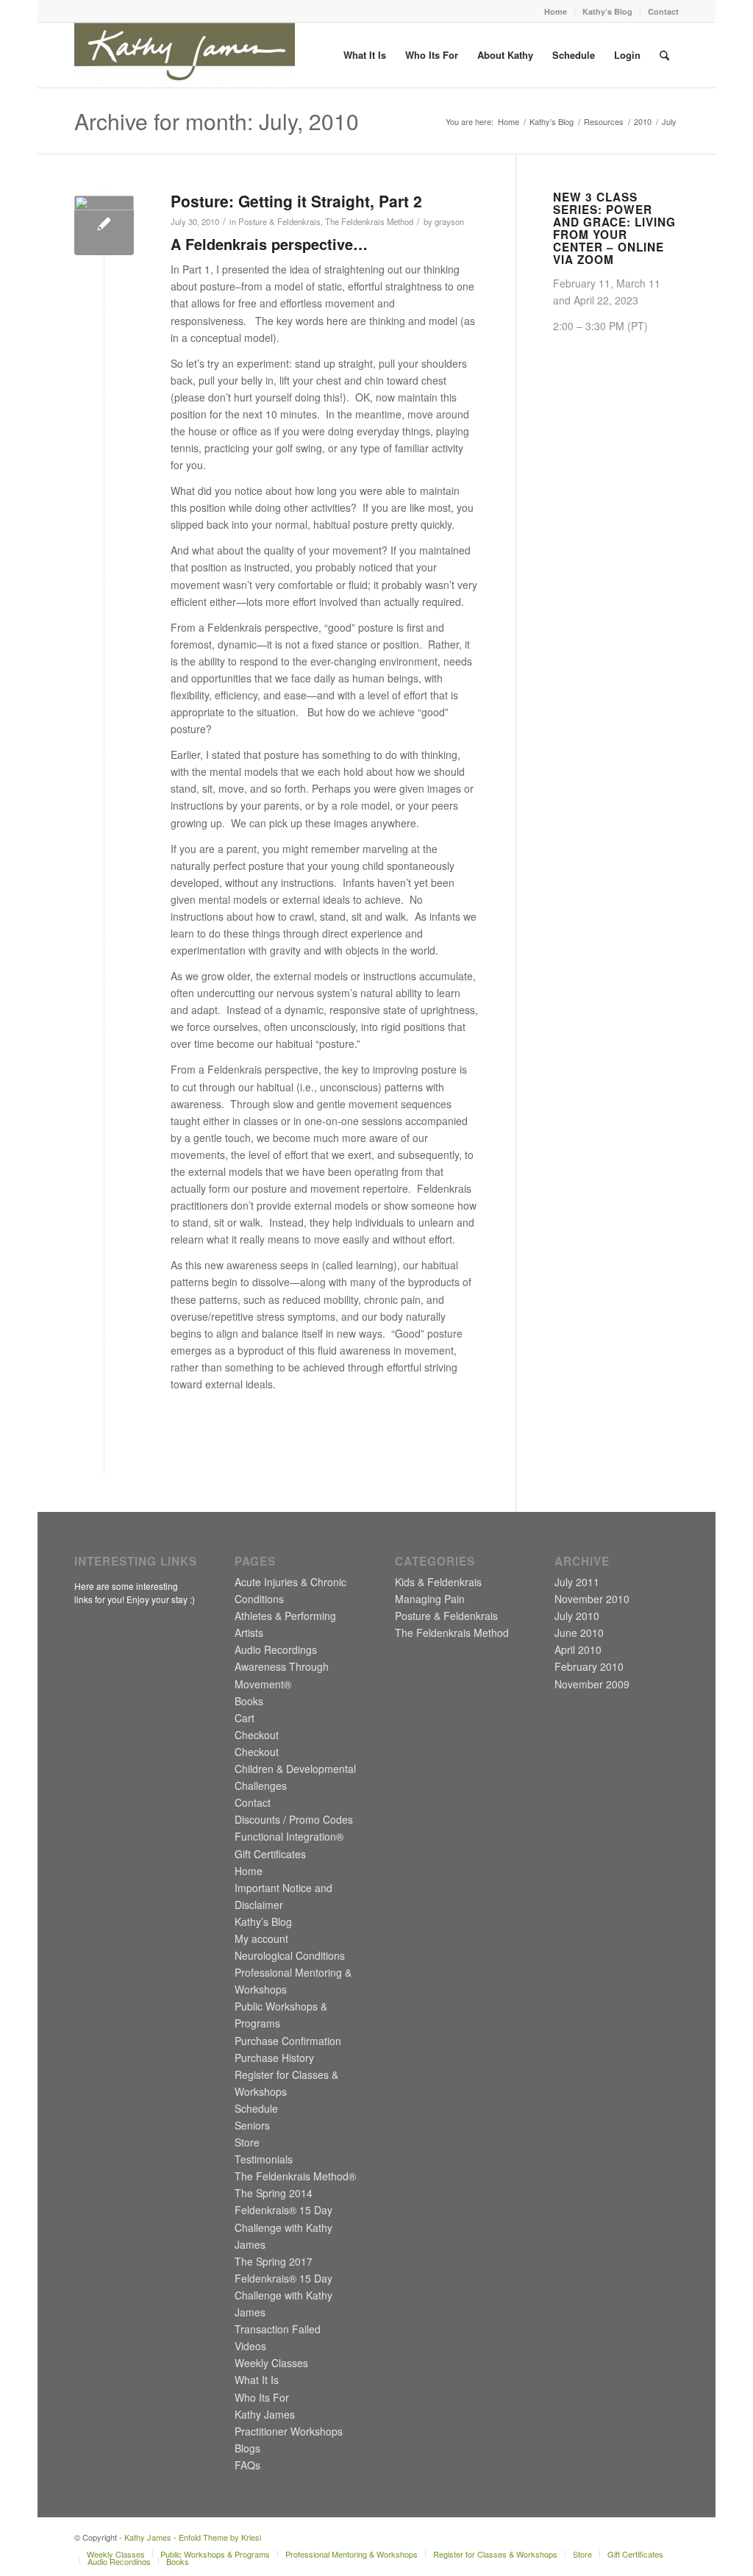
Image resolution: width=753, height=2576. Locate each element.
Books (249, 1701)
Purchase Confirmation (288, 2041)
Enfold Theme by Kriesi (220, 2537)
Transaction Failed (278, 2329)
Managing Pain (430, 1599)
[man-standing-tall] (104, 225)
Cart (245, 1718)
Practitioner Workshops (289, 2431)
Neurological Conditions (290, 1955)
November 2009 (592, 1684)
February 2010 (589, 1666)
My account (261, 1938)
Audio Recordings (276, 1649)
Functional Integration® (289, 1836)
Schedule (256, 2108)
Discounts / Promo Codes (294, 1819)
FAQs (247, 2465)
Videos (250, 2346)
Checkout (257, 1735)
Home (556, 11)
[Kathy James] (185, 55)
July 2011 (577, 1582)
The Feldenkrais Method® (295, 2176)
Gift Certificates (270, 1854)
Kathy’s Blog (607, 11)
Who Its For (262, 2397)
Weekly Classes (271, 2363)
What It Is (257, 2380)
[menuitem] (556, 11)
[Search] (664, 55)
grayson (449, 221)
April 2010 (578, 1649)
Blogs (247, 2448)
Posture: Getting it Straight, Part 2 (296, 201)
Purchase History (274, 2058)
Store (247, 2142)
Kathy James (265, 2414)
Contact (663, 11)
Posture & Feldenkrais (279, 221)
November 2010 (592, 1599)
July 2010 (577, 1616)
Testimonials (264, 2159)
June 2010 (579, 1633)
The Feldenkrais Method (369, 221)
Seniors (252, 2125)
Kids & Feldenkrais (438, 1582)
